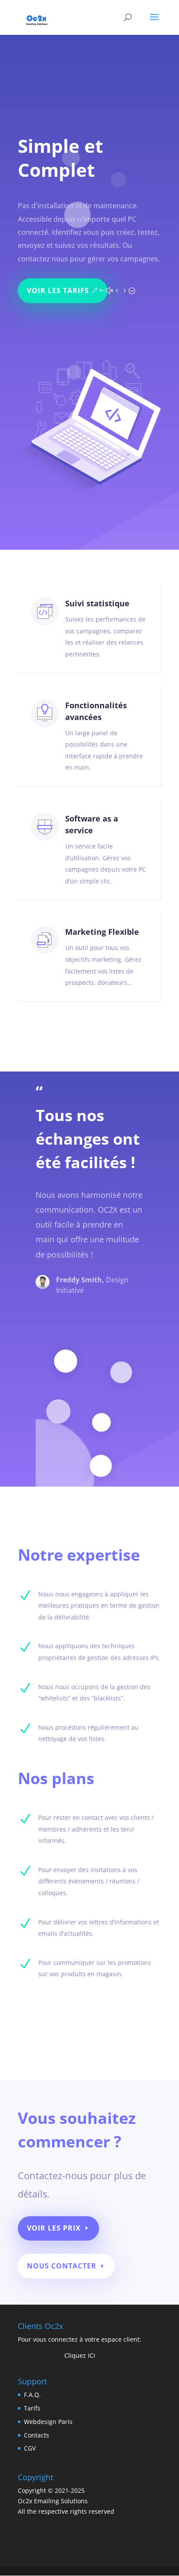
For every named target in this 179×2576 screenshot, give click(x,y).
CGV (30, 2448)
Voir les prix (54, 2228)
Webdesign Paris (48, 2422)
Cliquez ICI (80, 2355)
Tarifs (32, 2408)
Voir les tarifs (58, 291)
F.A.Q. (32, 2395)
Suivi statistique (97, 603)
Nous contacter (62, 2266)
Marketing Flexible (102, 932)
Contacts (36, 2435)
